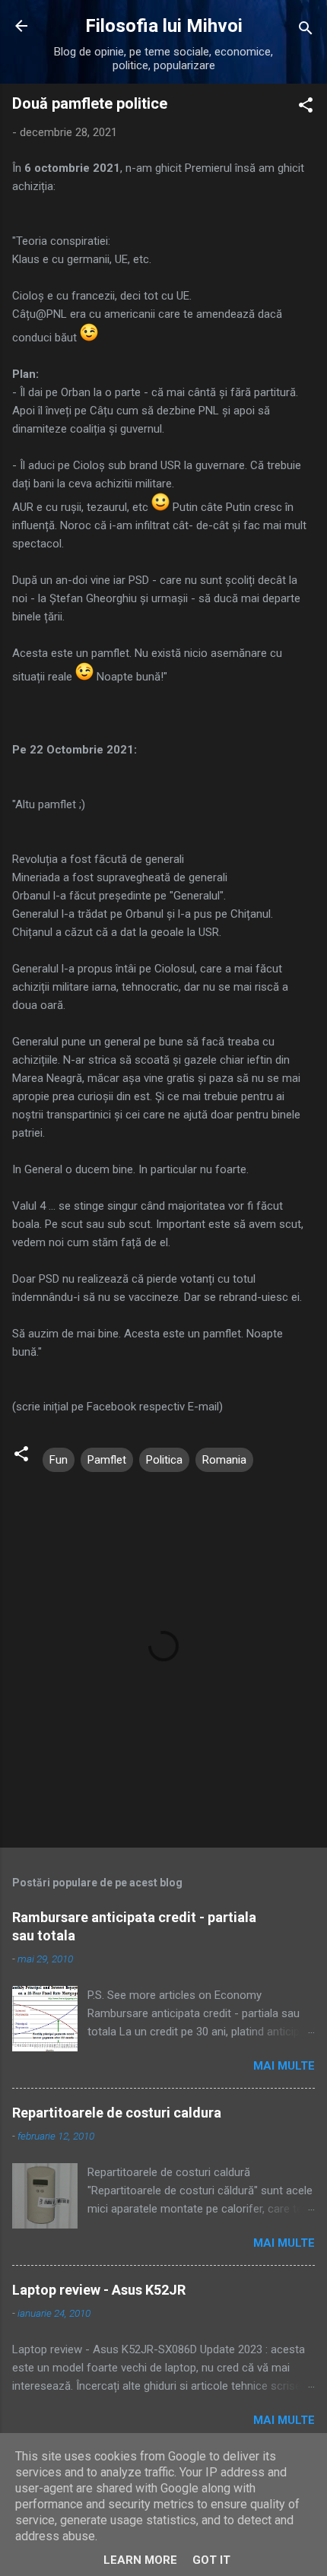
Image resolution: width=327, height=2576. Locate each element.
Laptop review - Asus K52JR (99, 2290)
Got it (211, 2560)
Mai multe (284, 2066)
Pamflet (107, 1460)
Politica (164, 1460)
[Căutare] (306, 31)
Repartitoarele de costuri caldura (117, 2113)
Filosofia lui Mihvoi (164, 26)
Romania (224, 1460)
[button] (306, 108)
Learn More (140, 2560)
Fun (59, 1460)
